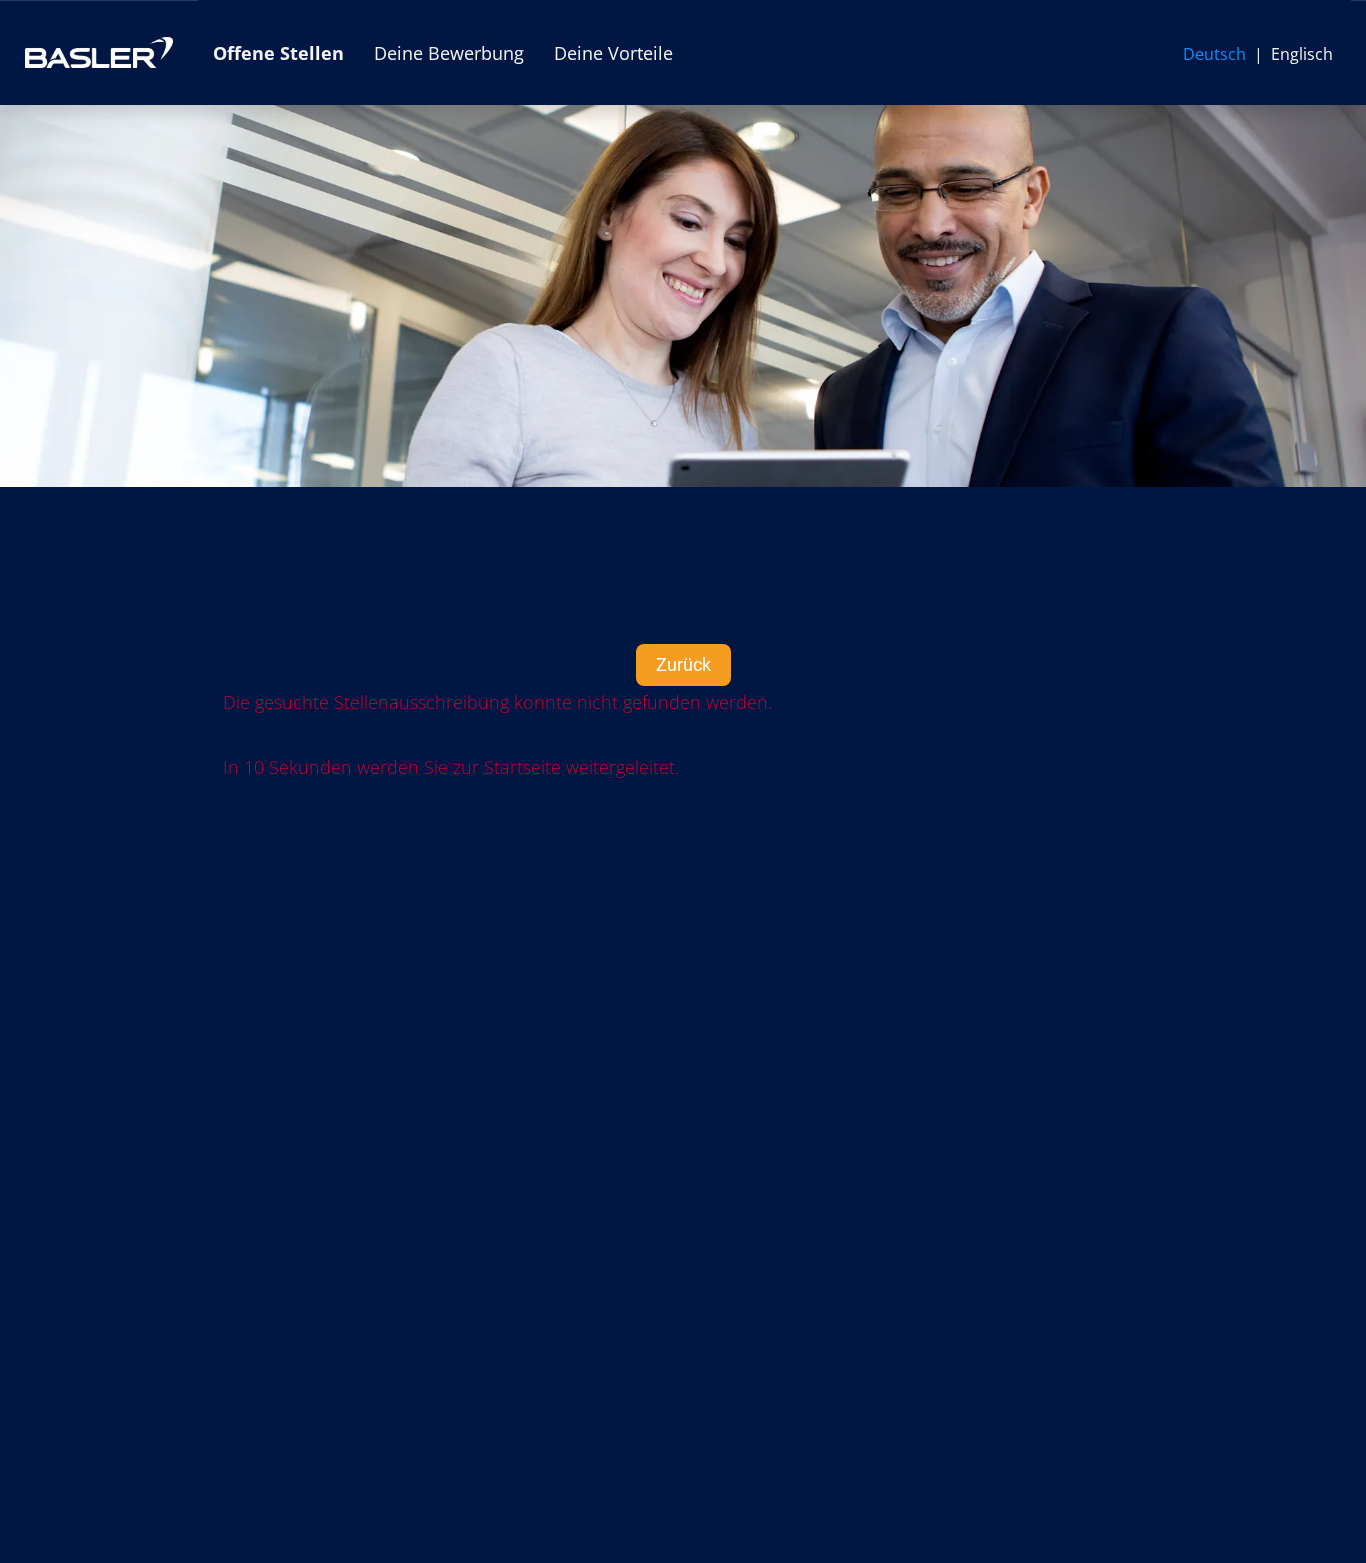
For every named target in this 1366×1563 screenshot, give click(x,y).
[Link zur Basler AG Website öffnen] (99, 52)
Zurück (683, 664)
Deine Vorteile (613, 53)
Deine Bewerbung (449, 53)
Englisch (1302, 54)
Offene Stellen (278, 53)
